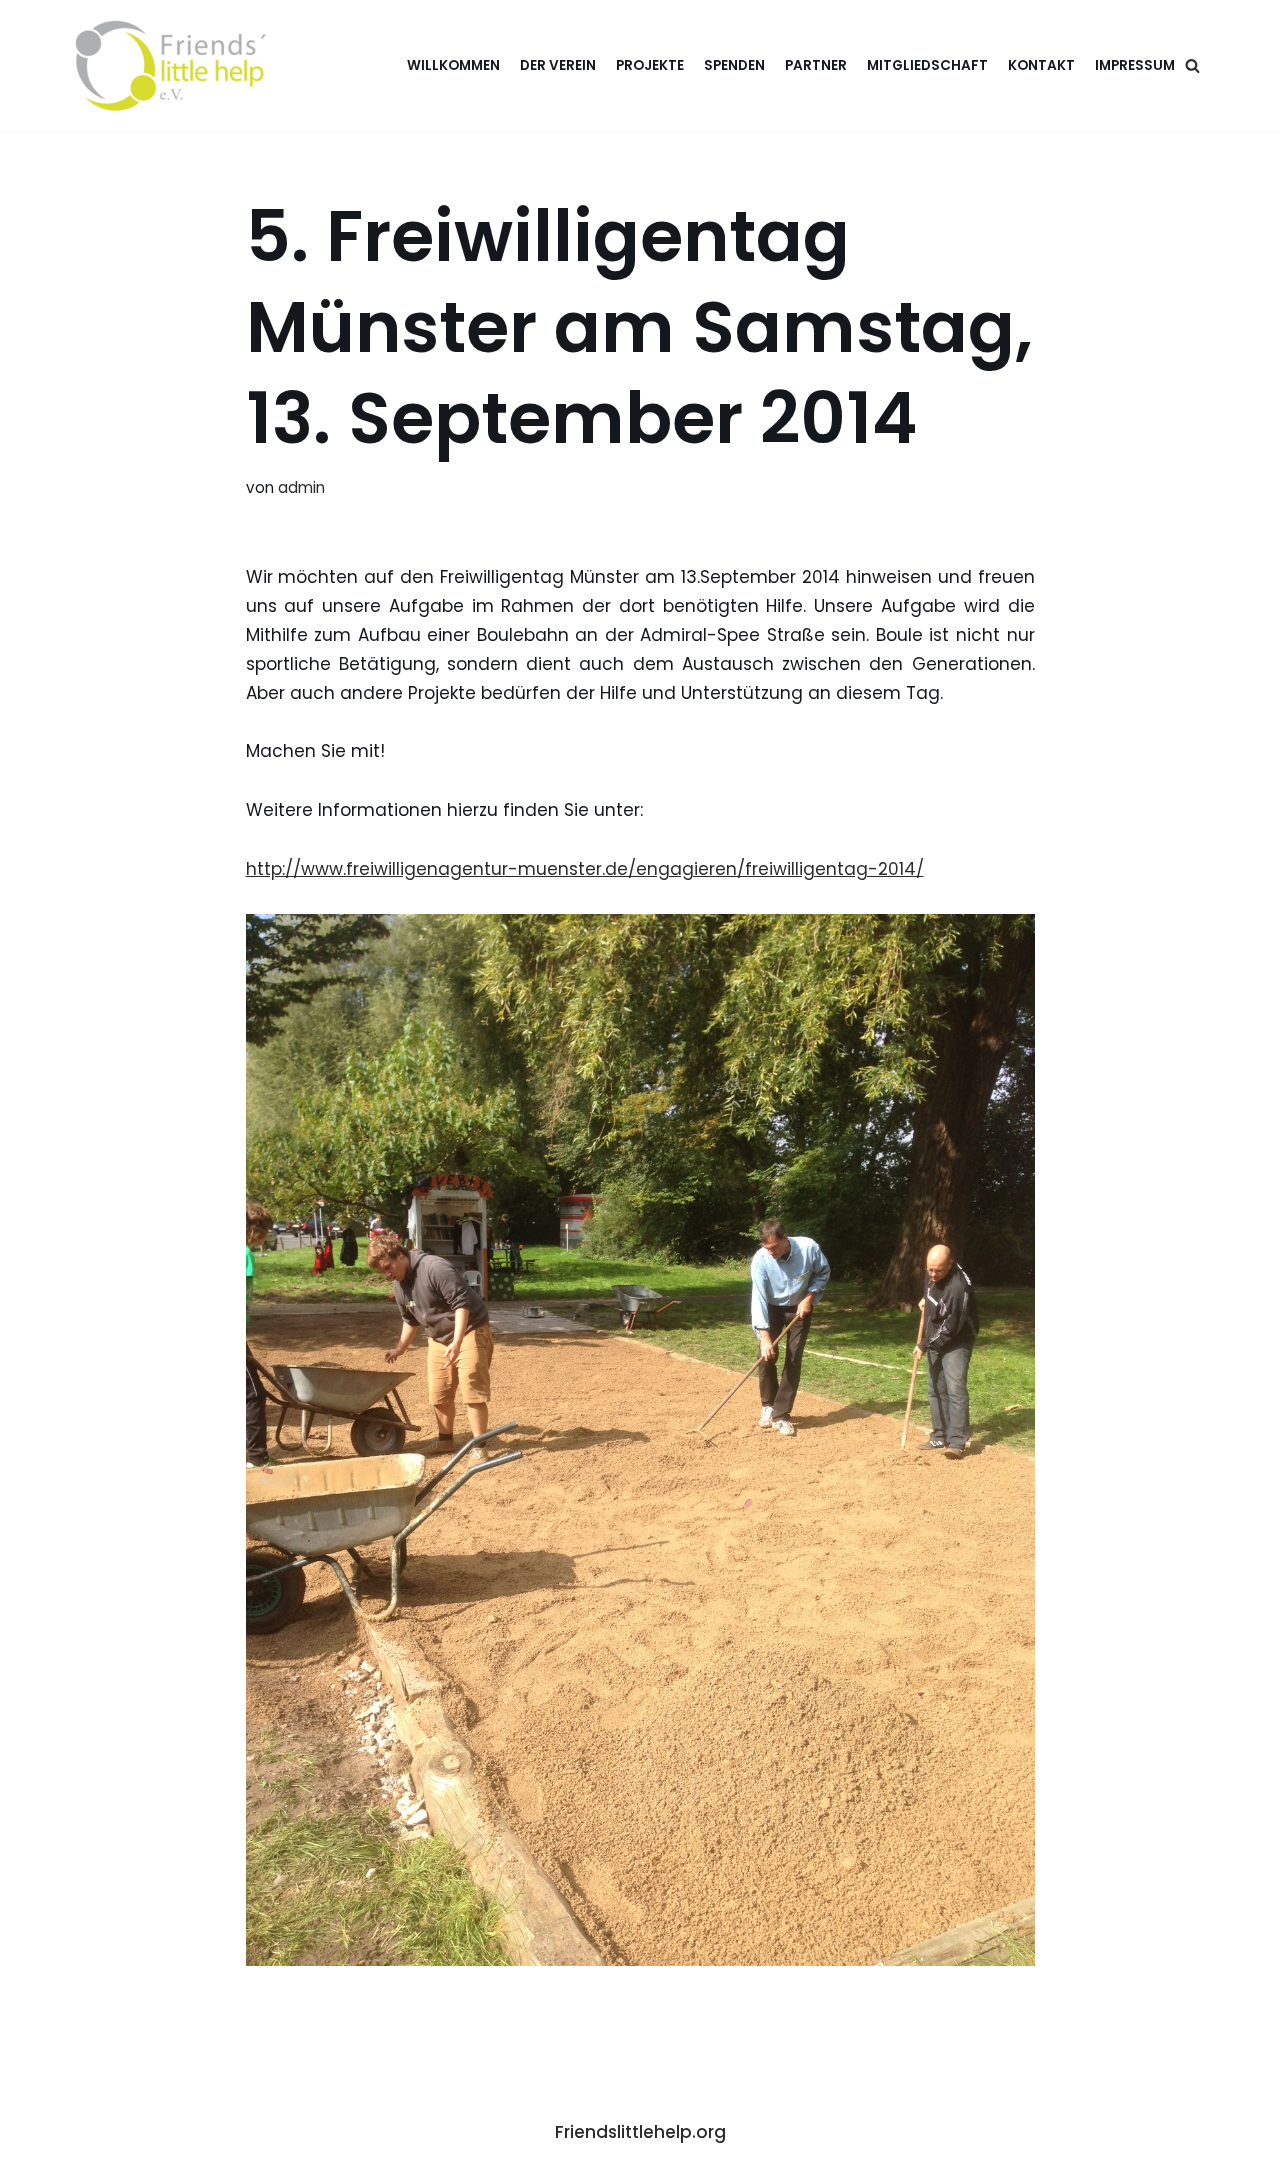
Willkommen (453, 65)
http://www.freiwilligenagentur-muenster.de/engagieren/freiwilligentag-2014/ (585, 869)
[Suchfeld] (1192, 65)
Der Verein (558, 65)
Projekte (650, 65)
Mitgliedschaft (927, 65)
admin (301, 487)
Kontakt (1041, 65)
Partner (816, 65)
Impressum (1135, 65)
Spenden (734, 65)
